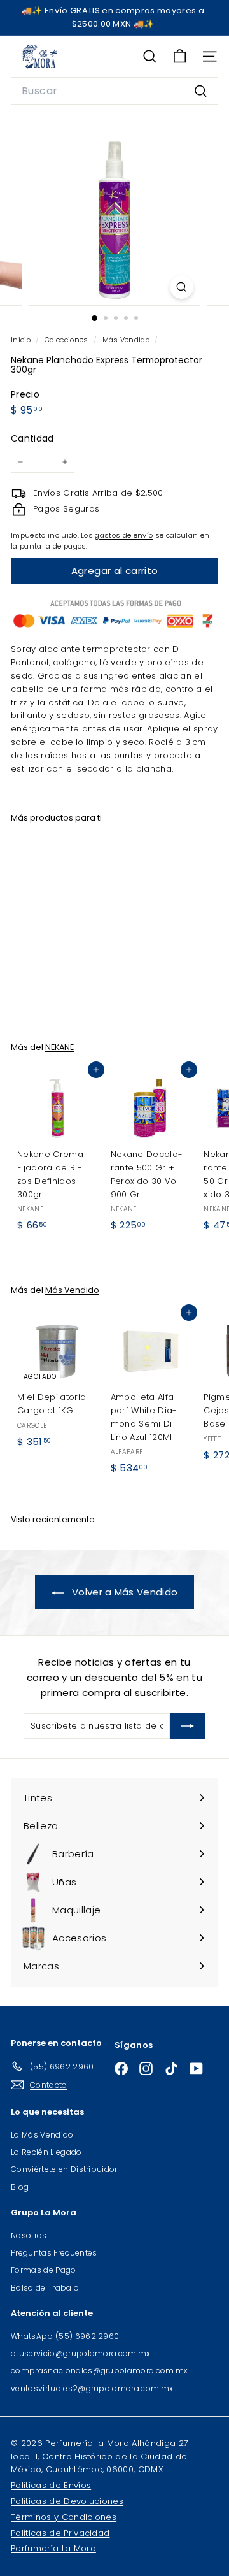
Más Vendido (126, 340)
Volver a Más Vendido (124, 1592)
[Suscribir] (188, 1726)
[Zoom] (182, 287)
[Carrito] (180, 56)
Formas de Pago (44, 2270)
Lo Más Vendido (42, 2135)
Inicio (22, 340)
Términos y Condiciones (64, 2517)
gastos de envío (124, 535)
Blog (20, 2187)
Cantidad (32, 438)
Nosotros (29, 2235)
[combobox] (114, 91)
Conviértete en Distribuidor (64, 2169)
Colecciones (67, 340)
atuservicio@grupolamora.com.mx (81, 2353)
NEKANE (59, 1047)
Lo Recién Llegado (46, 2152)
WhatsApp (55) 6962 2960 (65, 2336)
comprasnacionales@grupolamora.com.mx (100, 2371)
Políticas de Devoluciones (67, 2501)
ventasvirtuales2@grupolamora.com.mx (92, 2388)
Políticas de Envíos (51, 2485)
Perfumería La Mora (53, 2548)
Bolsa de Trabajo (45, 2288)
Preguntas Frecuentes (54, 2253)
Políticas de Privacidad (60, 2533)
